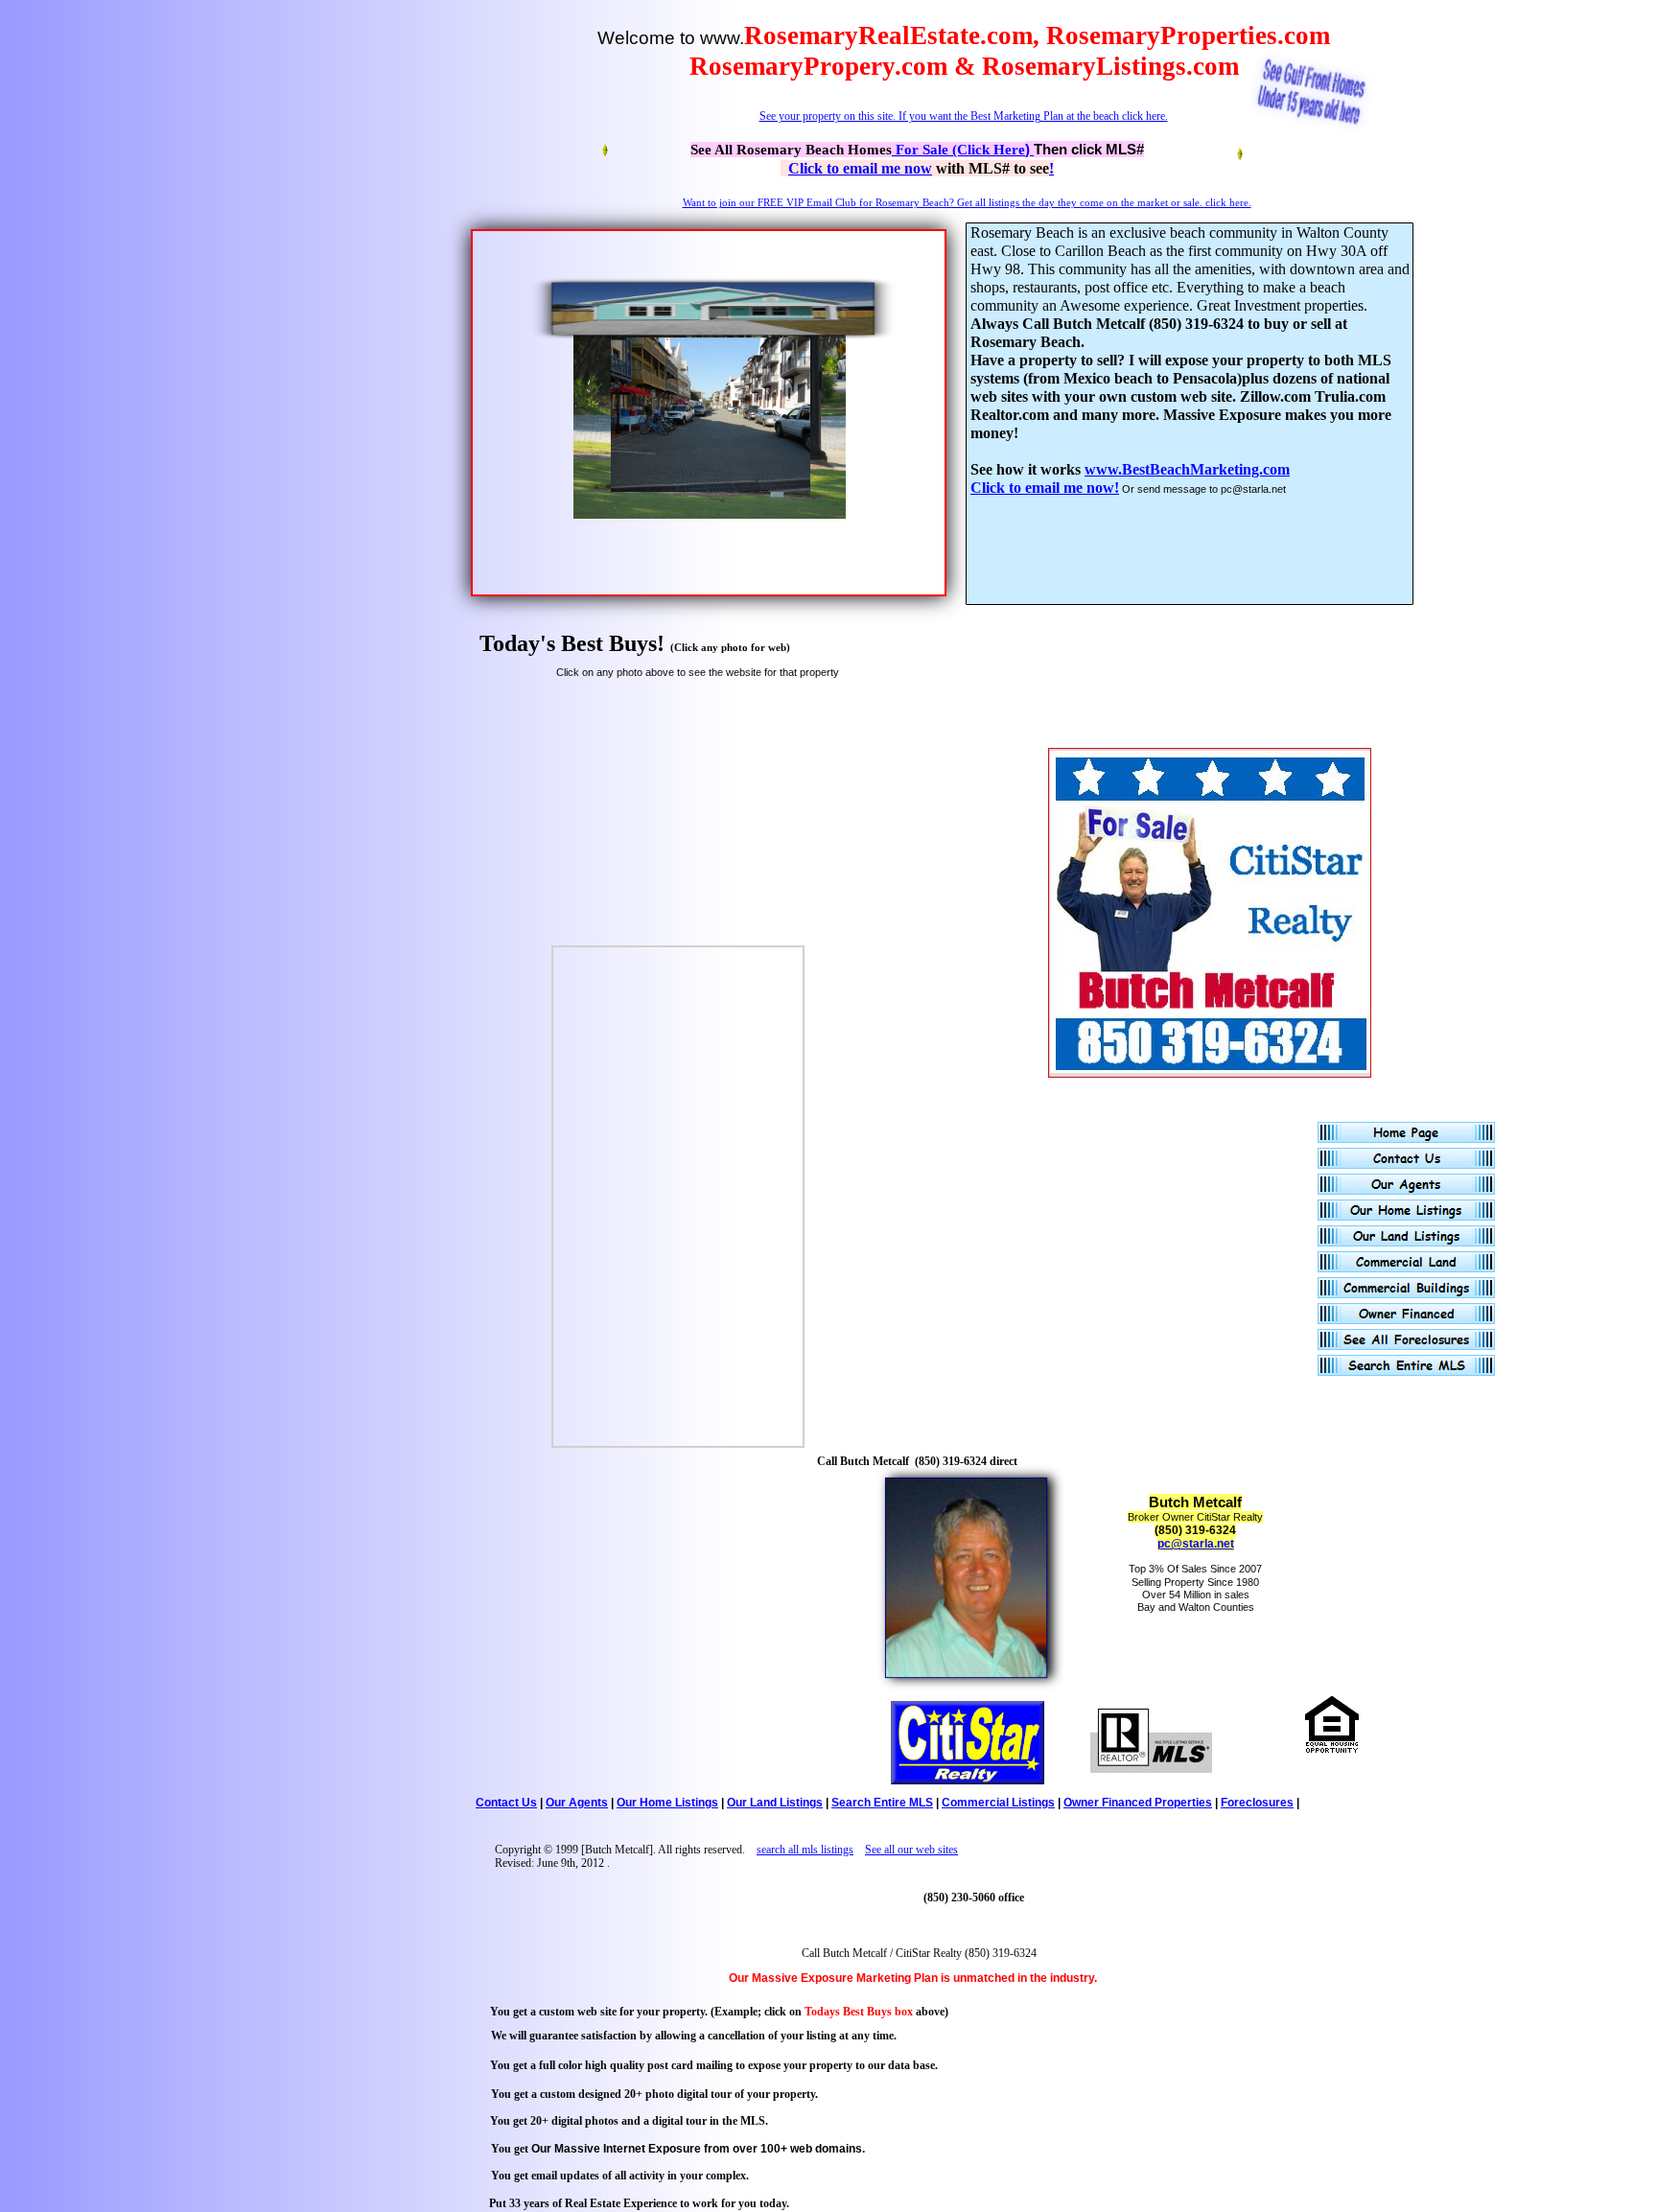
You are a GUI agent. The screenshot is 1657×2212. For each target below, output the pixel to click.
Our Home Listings (667, 1803)
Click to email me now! (1045, 488)
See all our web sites (911, 1850)
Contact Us (506, 1803)
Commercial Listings (998, 1803)
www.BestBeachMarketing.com (1187, 469)
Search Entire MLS (882, 1803)
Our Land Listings (775, 1803)
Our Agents (577, 1803)
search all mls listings (805, 1850)
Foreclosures (1257, 1803)
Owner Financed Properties (1138, 1803)
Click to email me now (860, 168)
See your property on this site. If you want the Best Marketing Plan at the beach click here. (964, 116)
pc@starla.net (1196, 1544)
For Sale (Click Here (958, 150)
